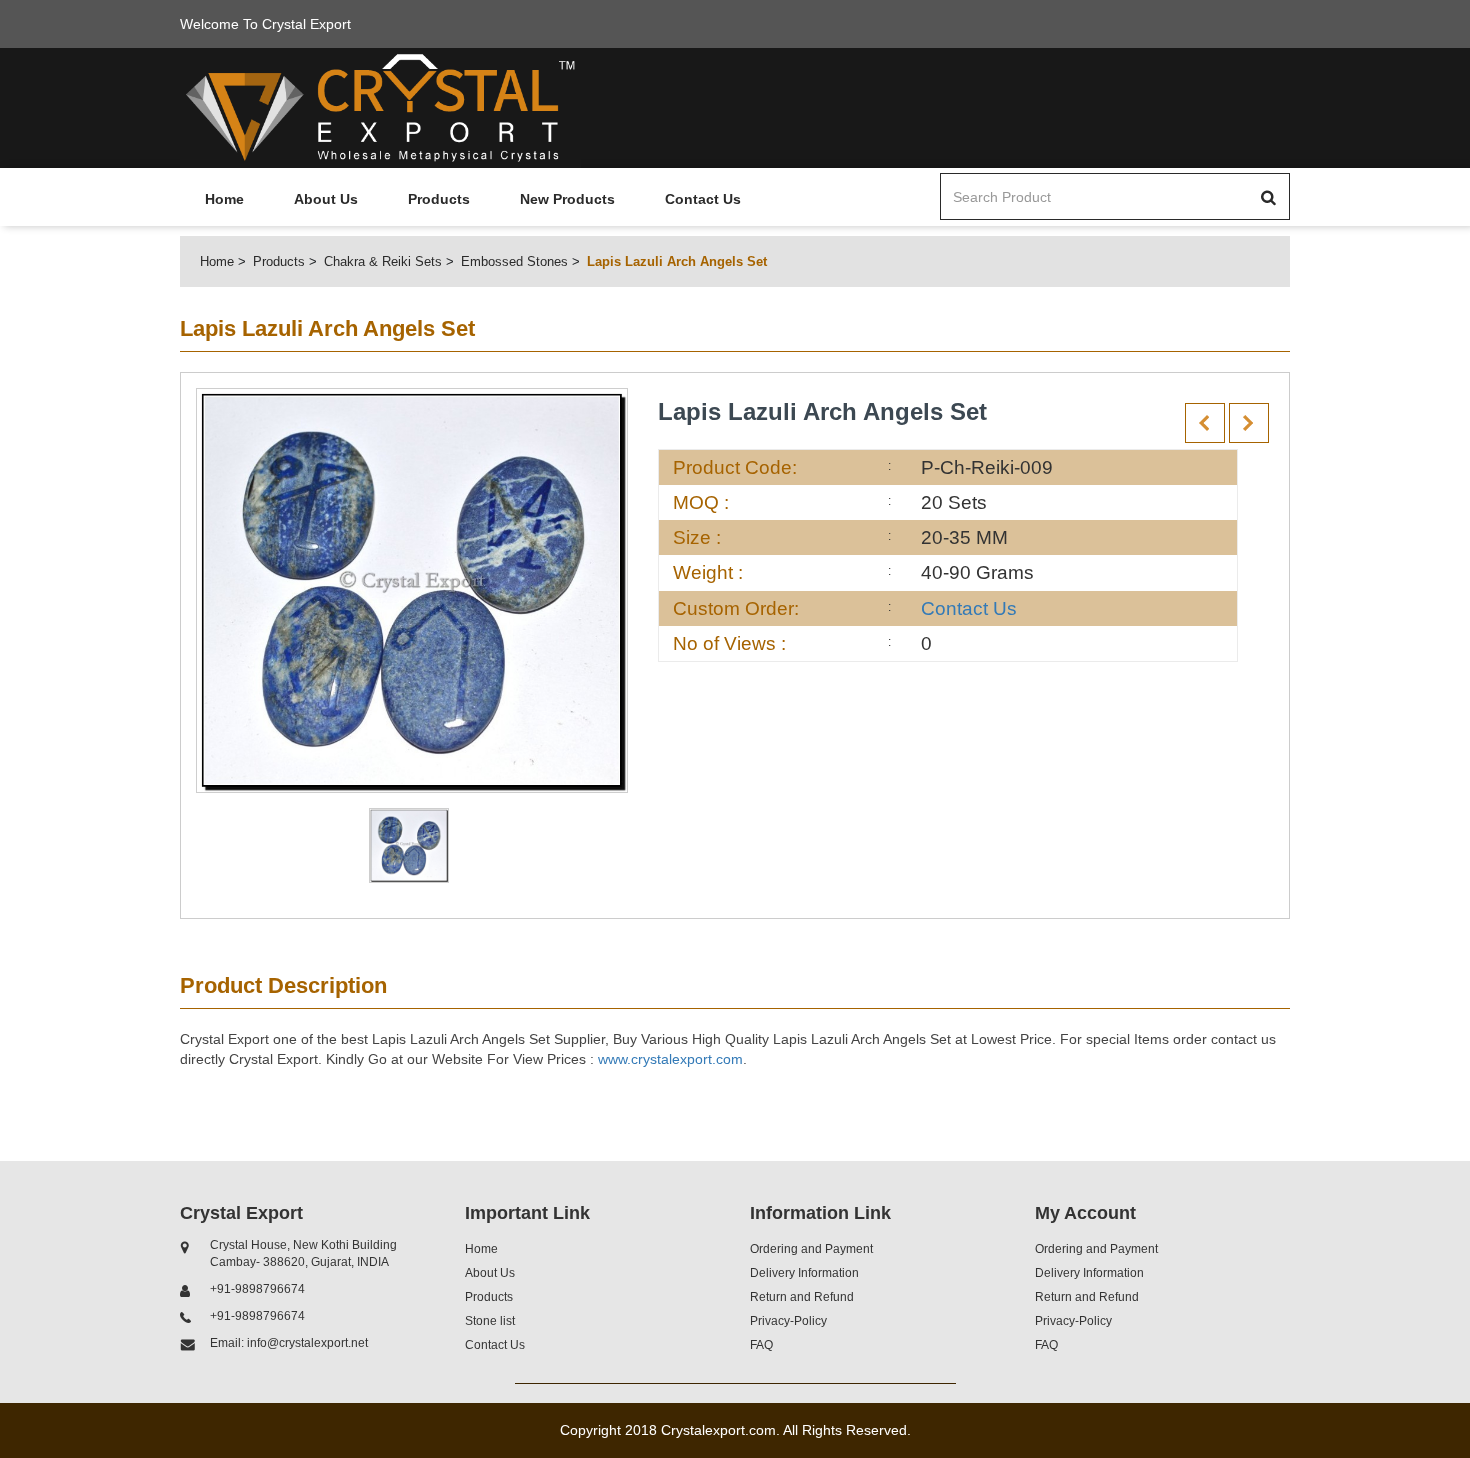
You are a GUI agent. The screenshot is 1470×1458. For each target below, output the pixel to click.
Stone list (490, 1321)
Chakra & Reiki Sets (383, 261)
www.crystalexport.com (670, 1059)
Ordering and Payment (811, 1249)
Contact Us (703, 199)
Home (224, 199)
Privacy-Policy (788, 1321)
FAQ (761, 1345)
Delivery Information (804, 1273)
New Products (567, 199)
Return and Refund (802, 1297)
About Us (326, 199)
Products (439, 199)
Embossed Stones (514, 261)
